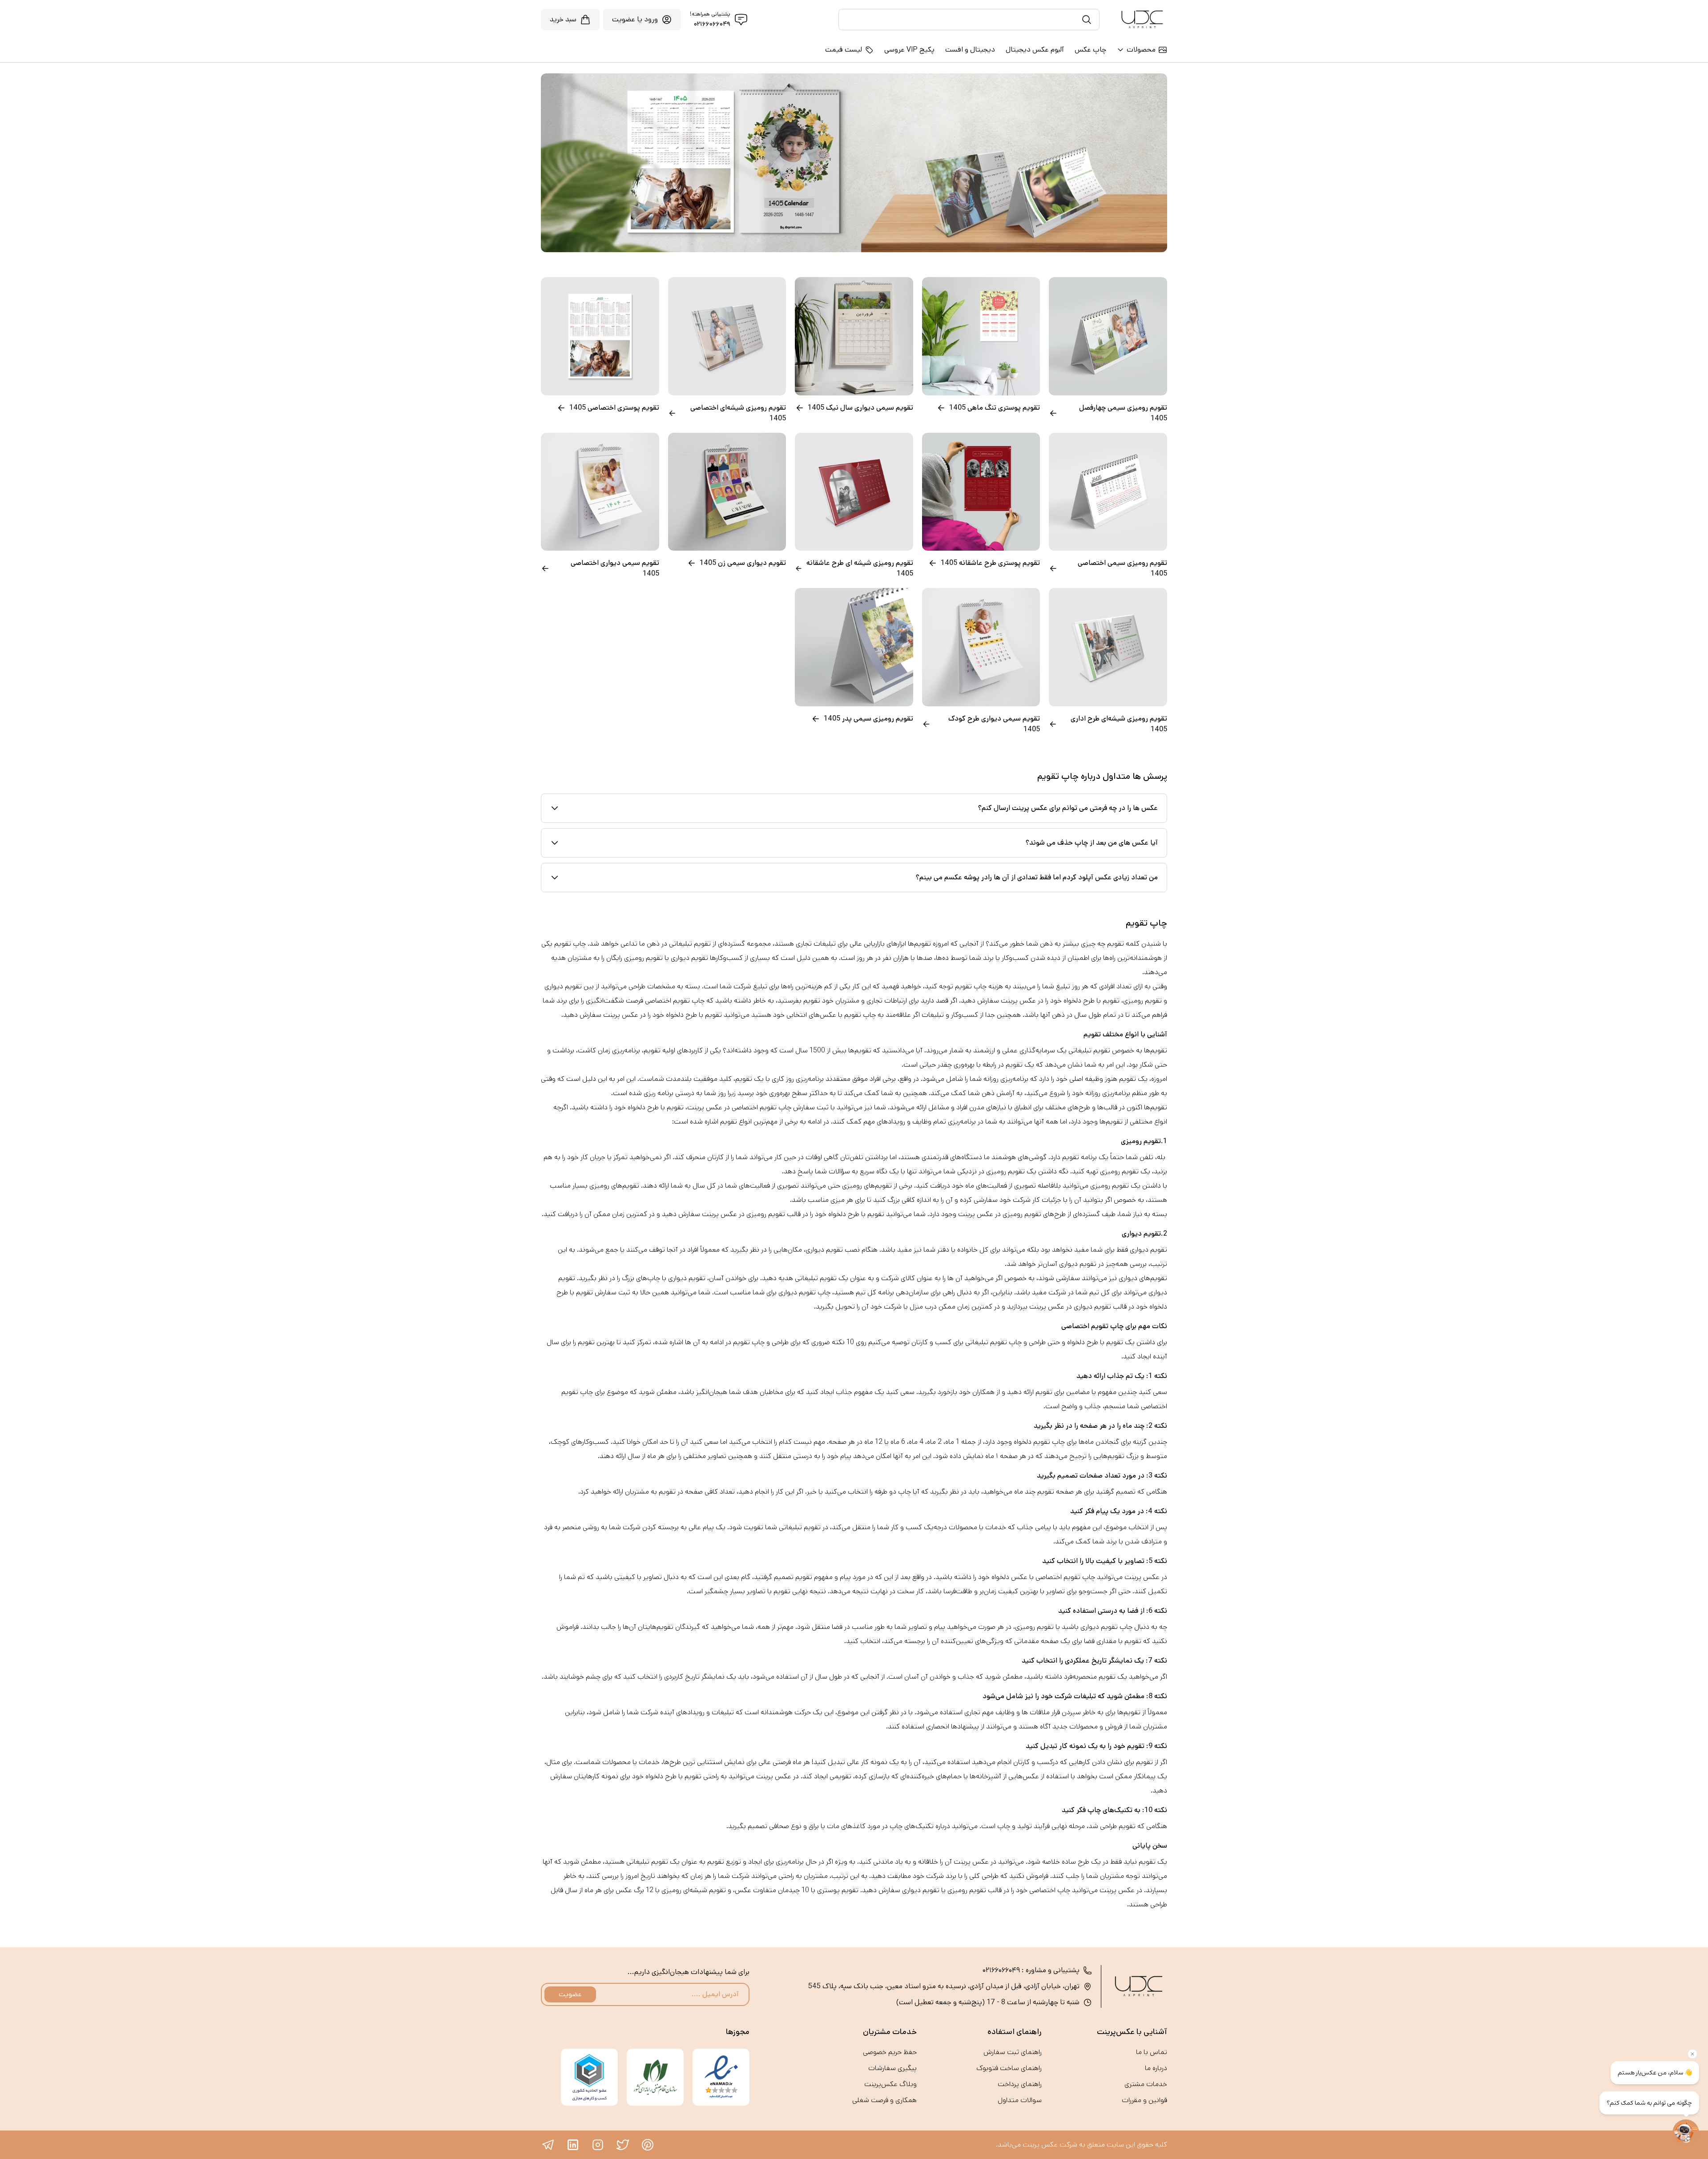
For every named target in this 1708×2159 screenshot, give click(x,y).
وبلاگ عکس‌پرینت (890, 2084)
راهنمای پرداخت (1020, 2084)
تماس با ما (1152, 2052)
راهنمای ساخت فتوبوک (1009, 2068)
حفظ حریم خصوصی (890, 2052)
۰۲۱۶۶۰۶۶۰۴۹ (712, 24)
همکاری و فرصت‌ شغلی (884, 2100)
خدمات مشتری (1146, 2084)
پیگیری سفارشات (892, 2068)
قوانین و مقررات (1144, 2100)
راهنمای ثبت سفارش (1013, 2052)
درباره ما (1156, 2068)
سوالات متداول (1020, 2100)
